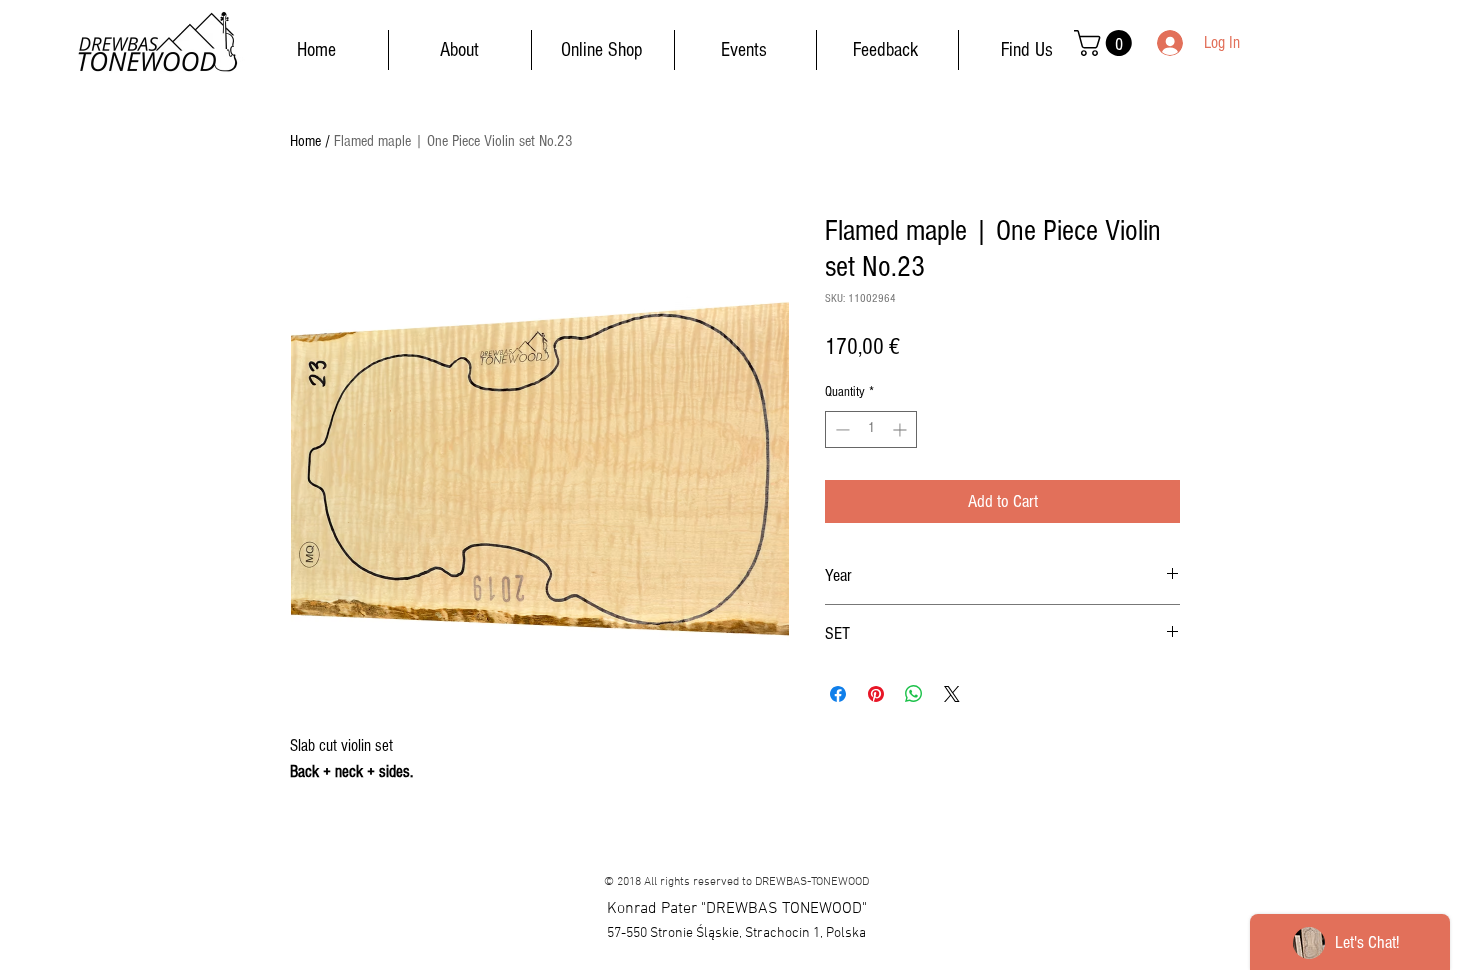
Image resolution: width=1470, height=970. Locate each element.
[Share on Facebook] (838, 694)
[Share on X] (952, 694)
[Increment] (901, 429)
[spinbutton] (871, 429)
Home (305, 141)
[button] (1106, 43)
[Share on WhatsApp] (914, 694)
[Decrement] (840, 429)
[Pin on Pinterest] (876, 694)
